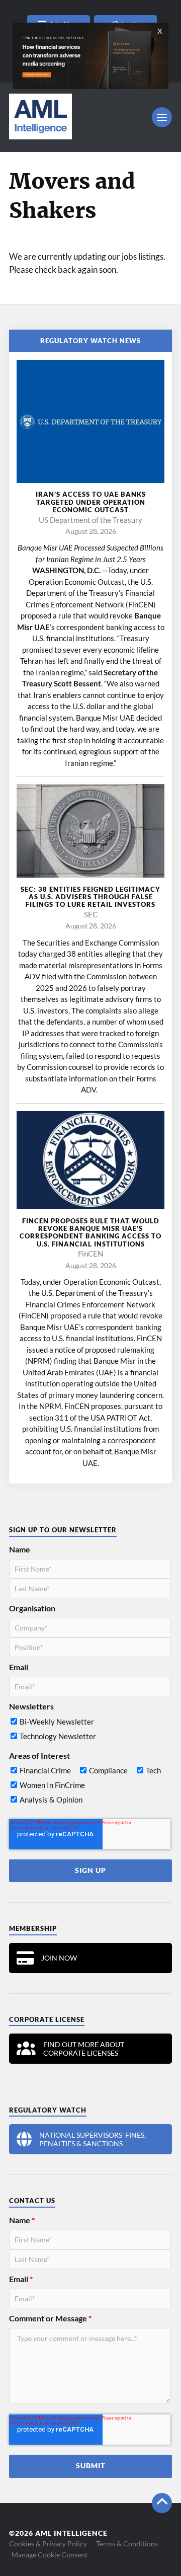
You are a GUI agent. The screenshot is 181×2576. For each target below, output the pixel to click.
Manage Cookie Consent (50, 2555)
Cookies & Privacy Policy (48, 2544)
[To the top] (162, 2503)
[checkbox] (90, 1731)
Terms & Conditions (127, 2544)
